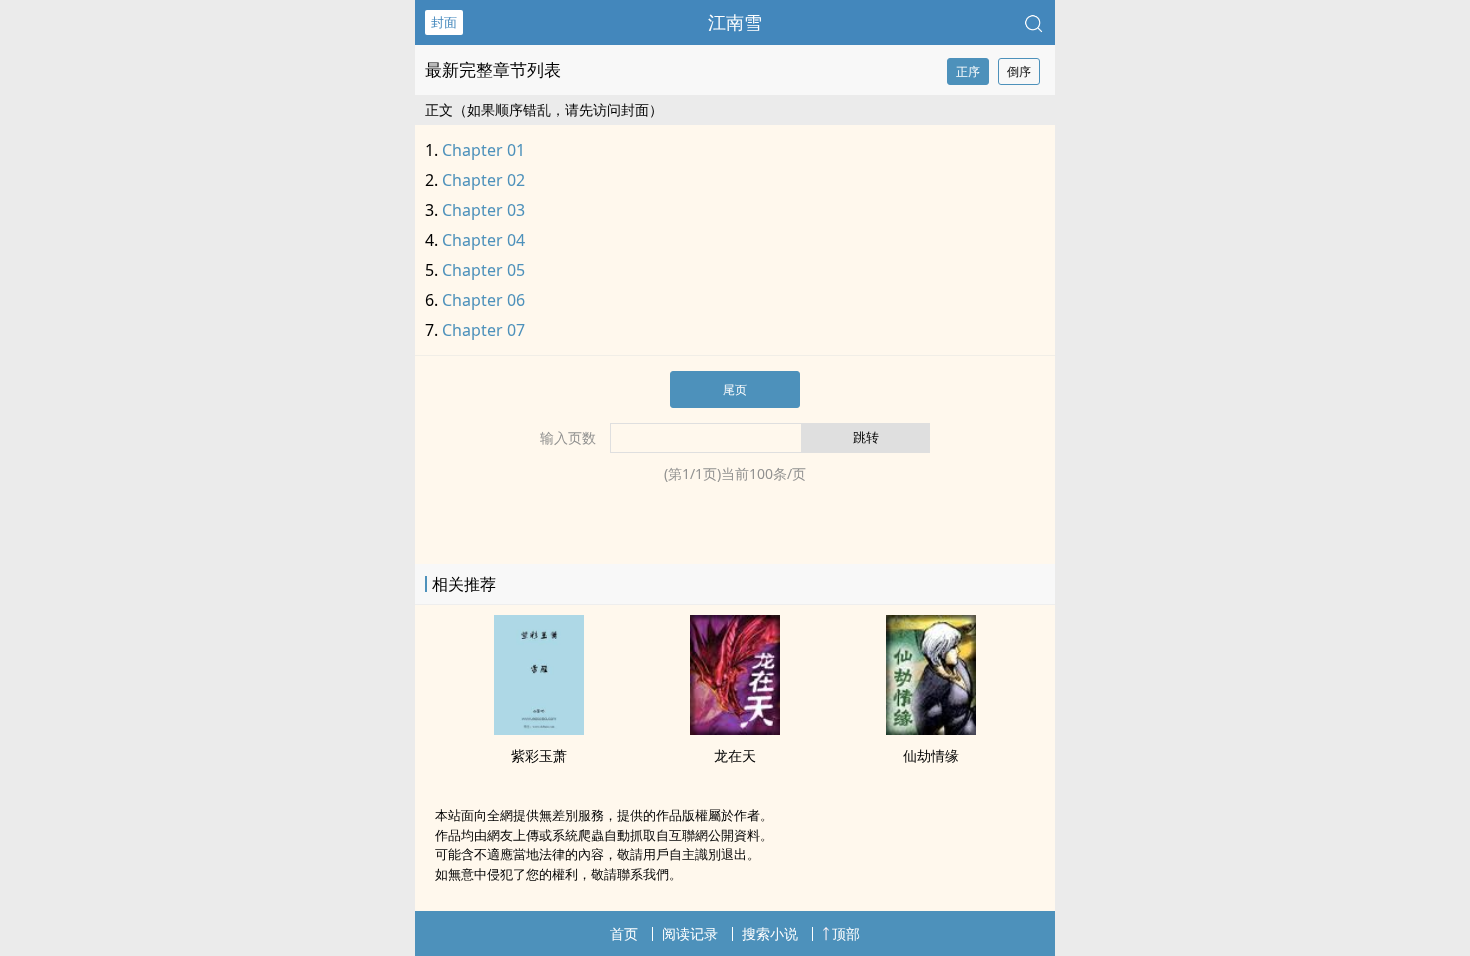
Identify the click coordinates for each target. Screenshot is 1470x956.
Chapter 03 (483, 210)
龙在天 (735, 755)
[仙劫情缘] (931, 729)
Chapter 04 (483, 240)
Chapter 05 (483, 270)
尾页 (735, 389)
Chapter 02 (483, 180)
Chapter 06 (483, 300)
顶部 (846, 933)
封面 (444, 22)
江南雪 (735, 22)
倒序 (1019, 71)
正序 (968, 71)
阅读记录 (690, 933)
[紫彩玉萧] (539, 729)
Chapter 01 (483, 150)
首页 (624, 933)
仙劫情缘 (931, 755)
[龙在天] (735, 729)
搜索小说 (770, 933)
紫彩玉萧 (539, 755)
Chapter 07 (483, 330)
